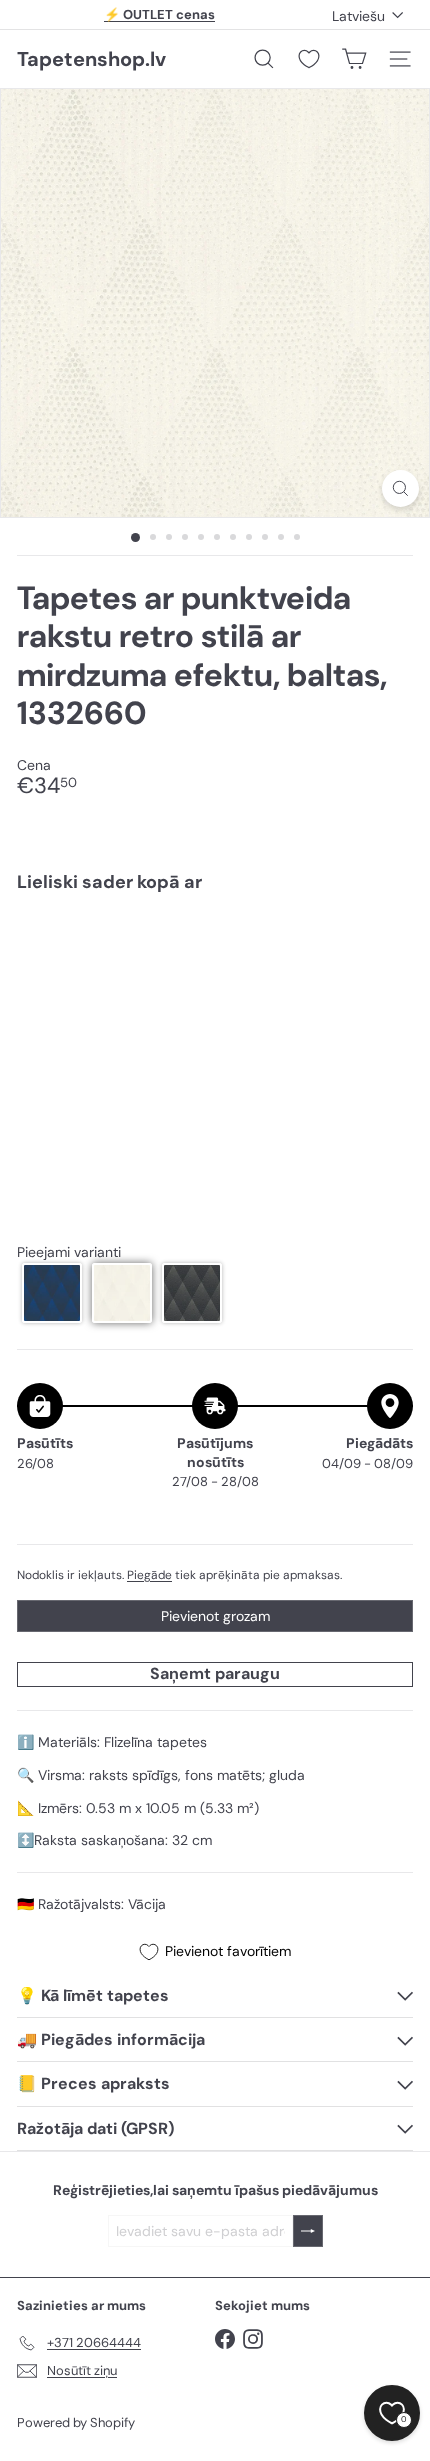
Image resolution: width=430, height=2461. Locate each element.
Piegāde (149, 1575)
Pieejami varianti (69, 1252)
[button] (52, 1293)
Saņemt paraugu (215, 1673)
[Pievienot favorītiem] (386, 949)
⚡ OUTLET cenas (159, 14)
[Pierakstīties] (308, 2231)
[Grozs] (354, 59)
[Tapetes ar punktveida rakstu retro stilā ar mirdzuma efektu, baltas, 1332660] (215, 967)
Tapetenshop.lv (91, 59)
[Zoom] (400, 488)
